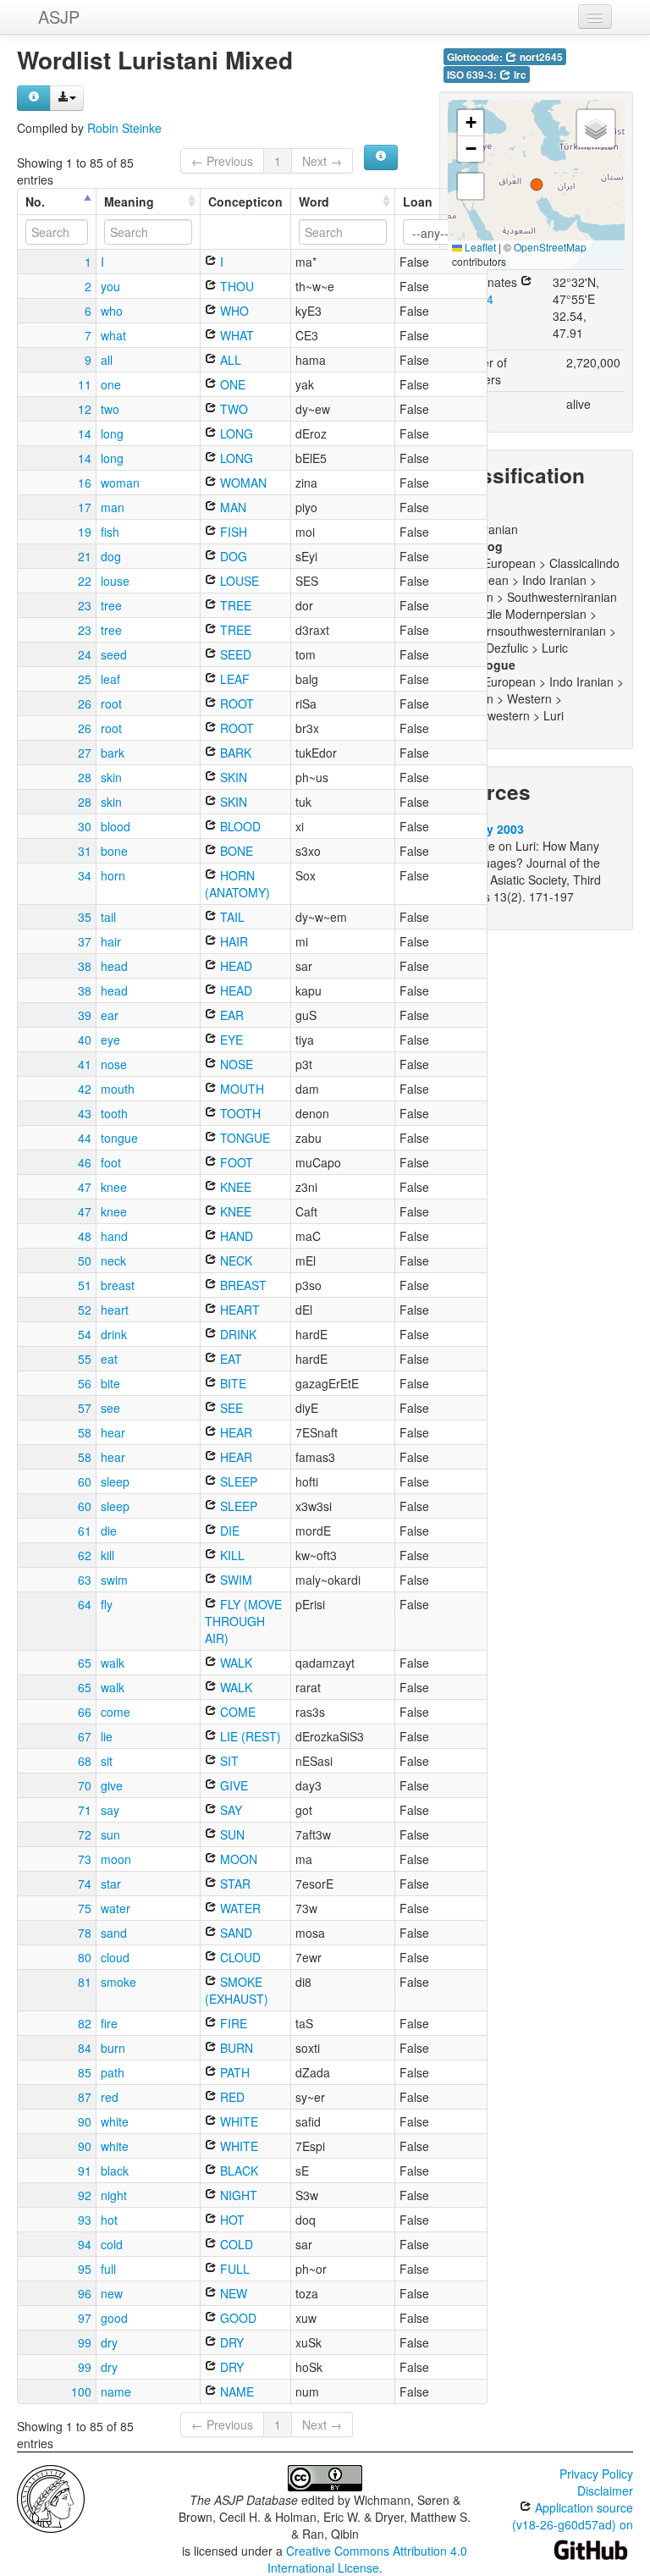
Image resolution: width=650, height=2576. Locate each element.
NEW (232, 2293)
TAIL (231, 917)
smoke (118, 1982)
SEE (230, 1408)
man (113, 507)
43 (85, 1113)
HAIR (232, 941)
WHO (233, 311)
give (112, 1785)
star (111, 1884)
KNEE (234, 1187)
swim (114, 1580)
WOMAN (242, 483)
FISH (232, 532)
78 (85, 1933)
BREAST (242, 1285)
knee (114, 1187)
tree (111, 605)
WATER (239, 1908)
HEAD (234, 966)
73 (85, 1859)
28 (85, 777)
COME (236, 1712)
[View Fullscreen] (471, 186)
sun (110, 1834)
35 (85, 917)
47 (85, 1187)
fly (107, 1604)
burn (113, 2048)
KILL (231, 1555)
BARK (234, 753)
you (110, 286)
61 (85, 1531)
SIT (228, 1761)
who (112, 311)
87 (85, 2097)
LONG (235, 433)
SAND (234, 1933)
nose (114, 1064)
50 (85, 1260)
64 (85, 1604)
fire (109, 2023)
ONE (231, 384)
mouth (118, 1089)
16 (85, 483)
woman (120, 483)
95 (85, 2269)
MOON (237, 1859)
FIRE (232, 2023)
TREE (234, 605)
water (116, 1908)
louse (115, 581)
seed (114, 654)
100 (81, 2391)
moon (116, 1859)
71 (85, 1810)
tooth (114, 1113)
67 (85, 1736)
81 (85, 1982)
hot (109, 2220)
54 (85, 1334)
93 (85, 2220)
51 (85, 1285)
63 (85, 1580)
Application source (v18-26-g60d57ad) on (573, 2516)
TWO (232, 409)
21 (85, 556)
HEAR (234, 1432)
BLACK (237, 2171)
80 (85, 1957)
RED (231, 2097)
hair (111, 941)
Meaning (129, 201)
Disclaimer (605, 2491)
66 (85, 1712)
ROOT (235, 703)
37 (85, 941)
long (112, 433)
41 (85, 1064)
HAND (235, 1236)
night (114, 2195)
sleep (115, 1481)
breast (118, 1285)
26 (85, 703)
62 (85, 1555)
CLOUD (239, 1957)
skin (111, 777)
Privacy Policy (596, 2474)
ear (110, 1015)
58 (85, 1432)
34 (85, 875)
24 (85, 654)
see (110, 1408)
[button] (537, 185)
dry (109, 2342)
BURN (235, 2048)
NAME (235, 2391)
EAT (229, 1359)
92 (85, 2195)
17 (85, 507)
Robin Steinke (124, 128)
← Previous (222, 161)
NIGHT (237, 2195)
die (109, 1531)
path (113, 2072)
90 (85, 2121)
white (115, 2121)
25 (85, 679)
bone (114, 851)
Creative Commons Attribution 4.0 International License (368, 2559)
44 (85, 1138)
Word (314, 201)
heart (115, 1310)
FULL (233, 2269)
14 (85, 433)
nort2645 (540, 57)
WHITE (237, 2121)
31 (85, 851)
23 (85, 605)
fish (110, 532)
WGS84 (473, 299)
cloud (115, 1957)
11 (85, 384)
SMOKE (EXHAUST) (237, 1990)
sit (107, 1761)
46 (85, 1162)
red (110, 2097)
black (115, 2171)
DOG (232, 556)
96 (85, 2293)
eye (110, 1040)
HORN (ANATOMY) (237, 884)
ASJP (59, 17)
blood (116, 826)
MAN (231, 507)
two (110, 409)
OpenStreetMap (550, 247)
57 (85, 1408)
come (116, 1712)
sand (114, 1933)
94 (85, 2244)
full (108, 2269)
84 (85, 2048)
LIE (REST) (249, 1736)
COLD (235, 2244)
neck (113, 1260)
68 (85, 1761)
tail (108, 917)
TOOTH (239, 1113)
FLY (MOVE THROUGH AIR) (243, 1621)
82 (85, 2023)
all (107, 360)
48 (85, 1236)
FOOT (235, 1162)
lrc (519, 75)
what (113, 335)
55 (85, 1359)
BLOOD (239, 826)
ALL (229, 360)
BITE (231, 1383)
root (111, 703)
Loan (418, 201)
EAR (230, 1015)
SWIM (234, 1580)
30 (85, 826)
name (116, 2391)
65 (85, 1663)
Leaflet (479, 247)
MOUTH (240, 1089)
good (114, 2318)
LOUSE (238, 581)
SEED (234, 654)
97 (85, 2318)
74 (85, 1884)
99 (85, 2342)
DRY (230, 2342)
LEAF (233, 679)
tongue (119, 1138)
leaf (110, 679)
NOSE (235, 1064)
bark (113, 753)
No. (35, 201)
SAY (229, 1810)
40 (85, 1040)
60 (85, 1481)
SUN (231, 1834)
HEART (238, 1310)
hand (114, 1236)
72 (85, 1834)
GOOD (237, 2318)
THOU (235, 286)
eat (109, 1359)
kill (107, 1555)
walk (113, 1663)
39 (85, 1015)
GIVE (232, 1785)
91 (85, 2171)
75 (85, 1908)
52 (85, 1310)
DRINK (237, 1334)
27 (85, 753)
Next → (322, 161)
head (114, 966)
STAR (234, 1884)
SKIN (232, 777)
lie (107, 1736)
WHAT (235, 335)
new (112, 2293)
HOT (231, 2220)
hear (113, 1432)
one (111, 384)
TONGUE (243, 1138)
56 (85, 1383)
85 (85, 2072)
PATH (233, 2072)
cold (112, 2244)
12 (85, 409)
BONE (235, 851)
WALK (234, 1663)
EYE (230, 1040)
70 (85, 1785)
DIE (228, 1531)
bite (110, 1383)
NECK (234, 1260)
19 (85, 532)
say (110, 1810)
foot (111, 1162)
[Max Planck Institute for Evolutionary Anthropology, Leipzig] (51, 2497)
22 (85, 581)
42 (85, 1089)
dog (111, 556)
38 (85, 966)
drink (114, 1334)
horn (113, 875)
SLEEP (237, 1481)
